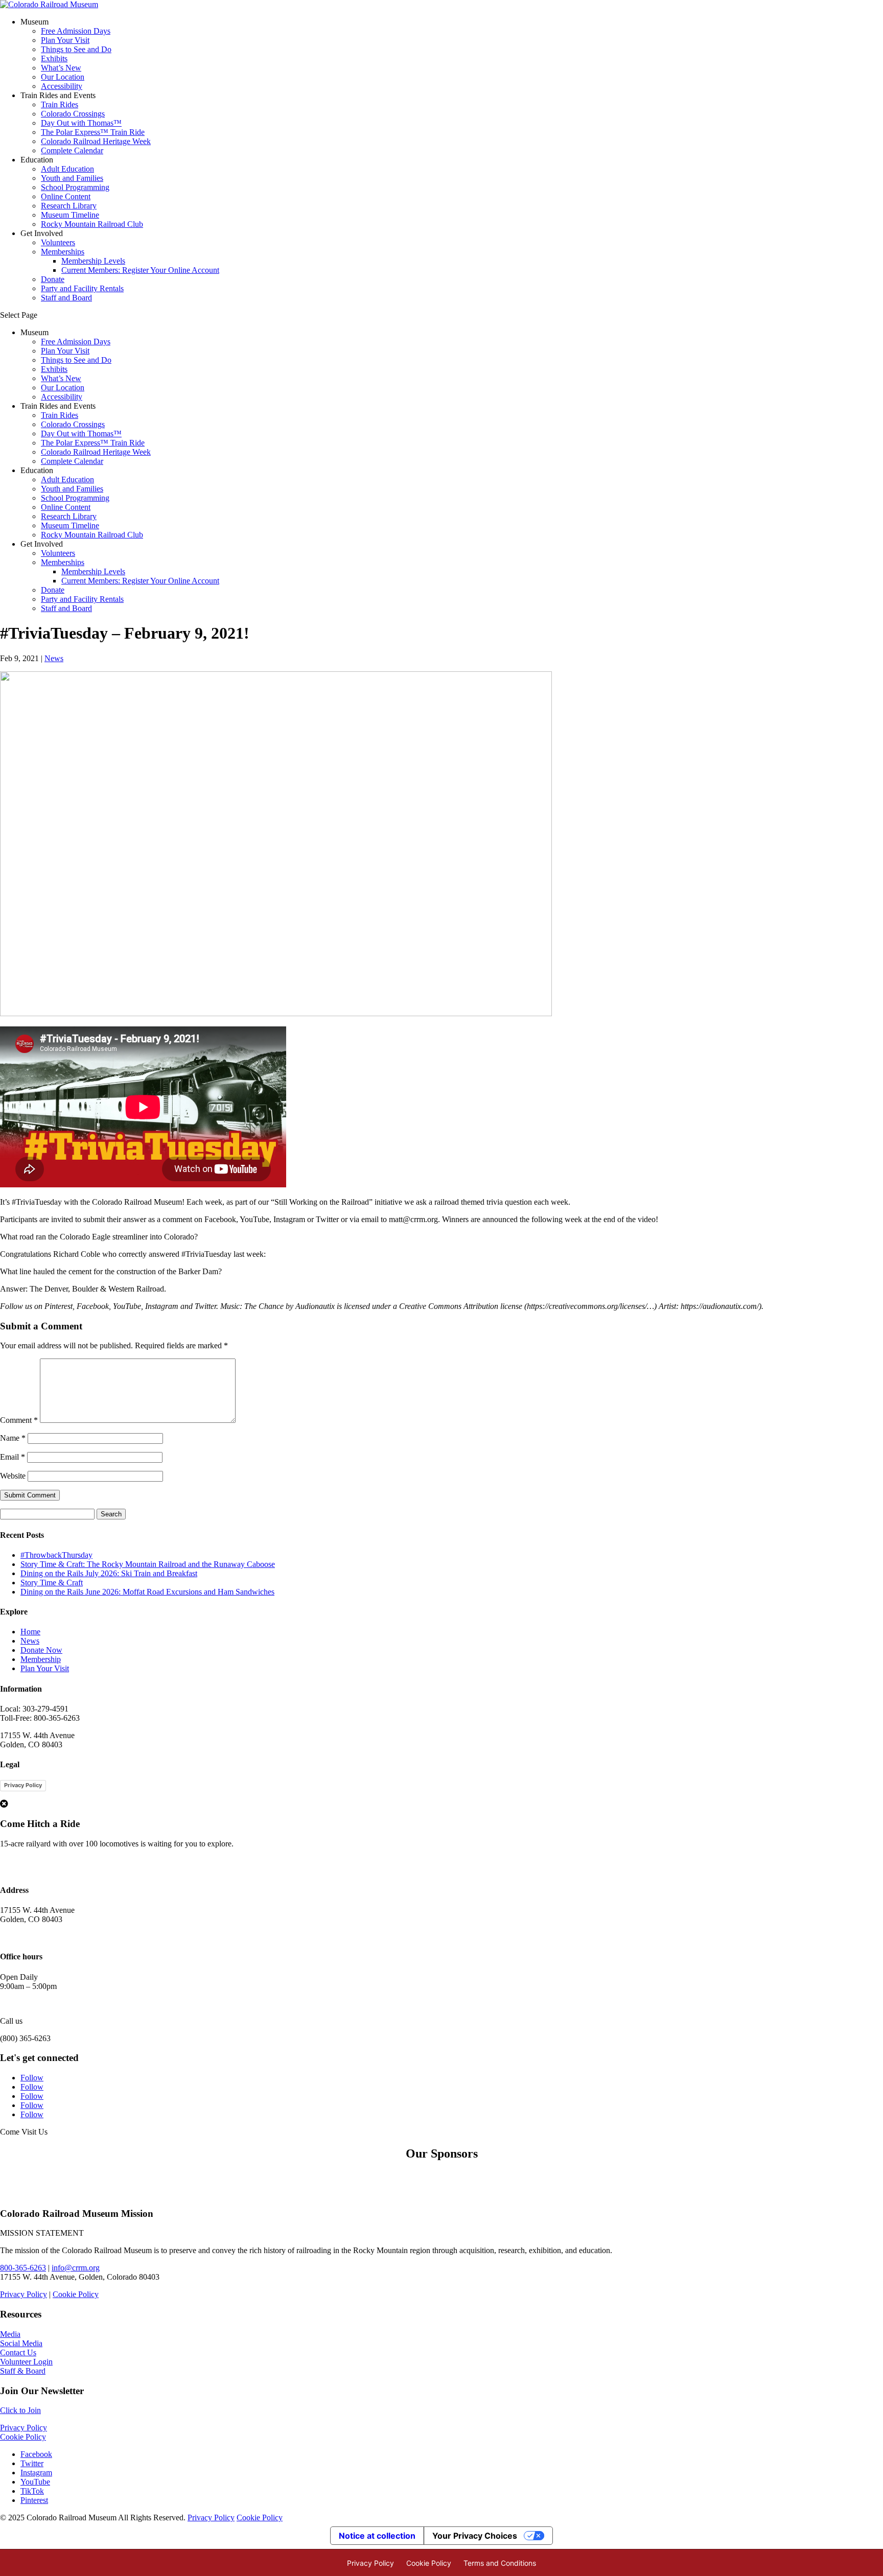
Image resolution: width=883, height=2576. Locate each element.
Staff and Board (66, 298)
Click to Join (20, 2410)
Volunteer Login (26, 2362)
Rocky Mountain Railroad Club (92, 224)
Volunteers (58, 242)
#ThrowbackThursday (56, 1555)
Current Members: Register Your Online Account (140, 270)
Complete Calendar (72, 150)
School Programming (75, 187)
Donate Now (41, 1650)
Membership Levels (93, 261)
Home (30, 1632)
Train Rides (60, 104)
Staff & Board (23, 2371)
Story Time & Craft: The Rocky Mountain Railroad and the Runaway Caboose (148, 1564)
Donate (53, 279)
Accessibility (62, 86)
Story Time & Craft (52, 1583)
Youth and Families (72, 178)
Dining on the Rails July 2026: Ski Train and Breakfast (109, 1573)
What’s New (61, 68)
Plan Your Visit (65, 40)
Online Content (66, 196)
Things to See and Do (76, 49)
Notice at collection (377, 2536)
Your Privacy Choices (475, 2536)
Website (13, 1476)
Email (13, 1457)
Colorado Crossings (73, 114)
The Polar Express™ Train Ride (93, 132)
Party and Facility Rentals (82, 288)
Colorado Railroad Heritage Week (96, 141)
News (54, 658)
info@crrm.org (76, 2268)
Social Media (21, 2343)
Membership (41, 1659)
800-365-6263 (23, 2268)
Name (13, 1438)
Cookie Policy (76, 2294)
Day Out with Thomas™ (81, 123)
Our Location (63, 77)
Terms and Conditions (500, 2563)
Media (10, 2334)
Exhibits (54, 58)
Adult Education (67, 169)
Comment (19, 1420)
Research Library (69, 206)
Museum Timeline (70, 215)
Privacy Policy (23, 1785)
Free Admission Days (76, 31)
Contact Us (18, 2352)
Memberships (63, 252)
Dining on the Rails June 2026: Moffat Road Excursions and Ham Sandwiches (147, 1592)
